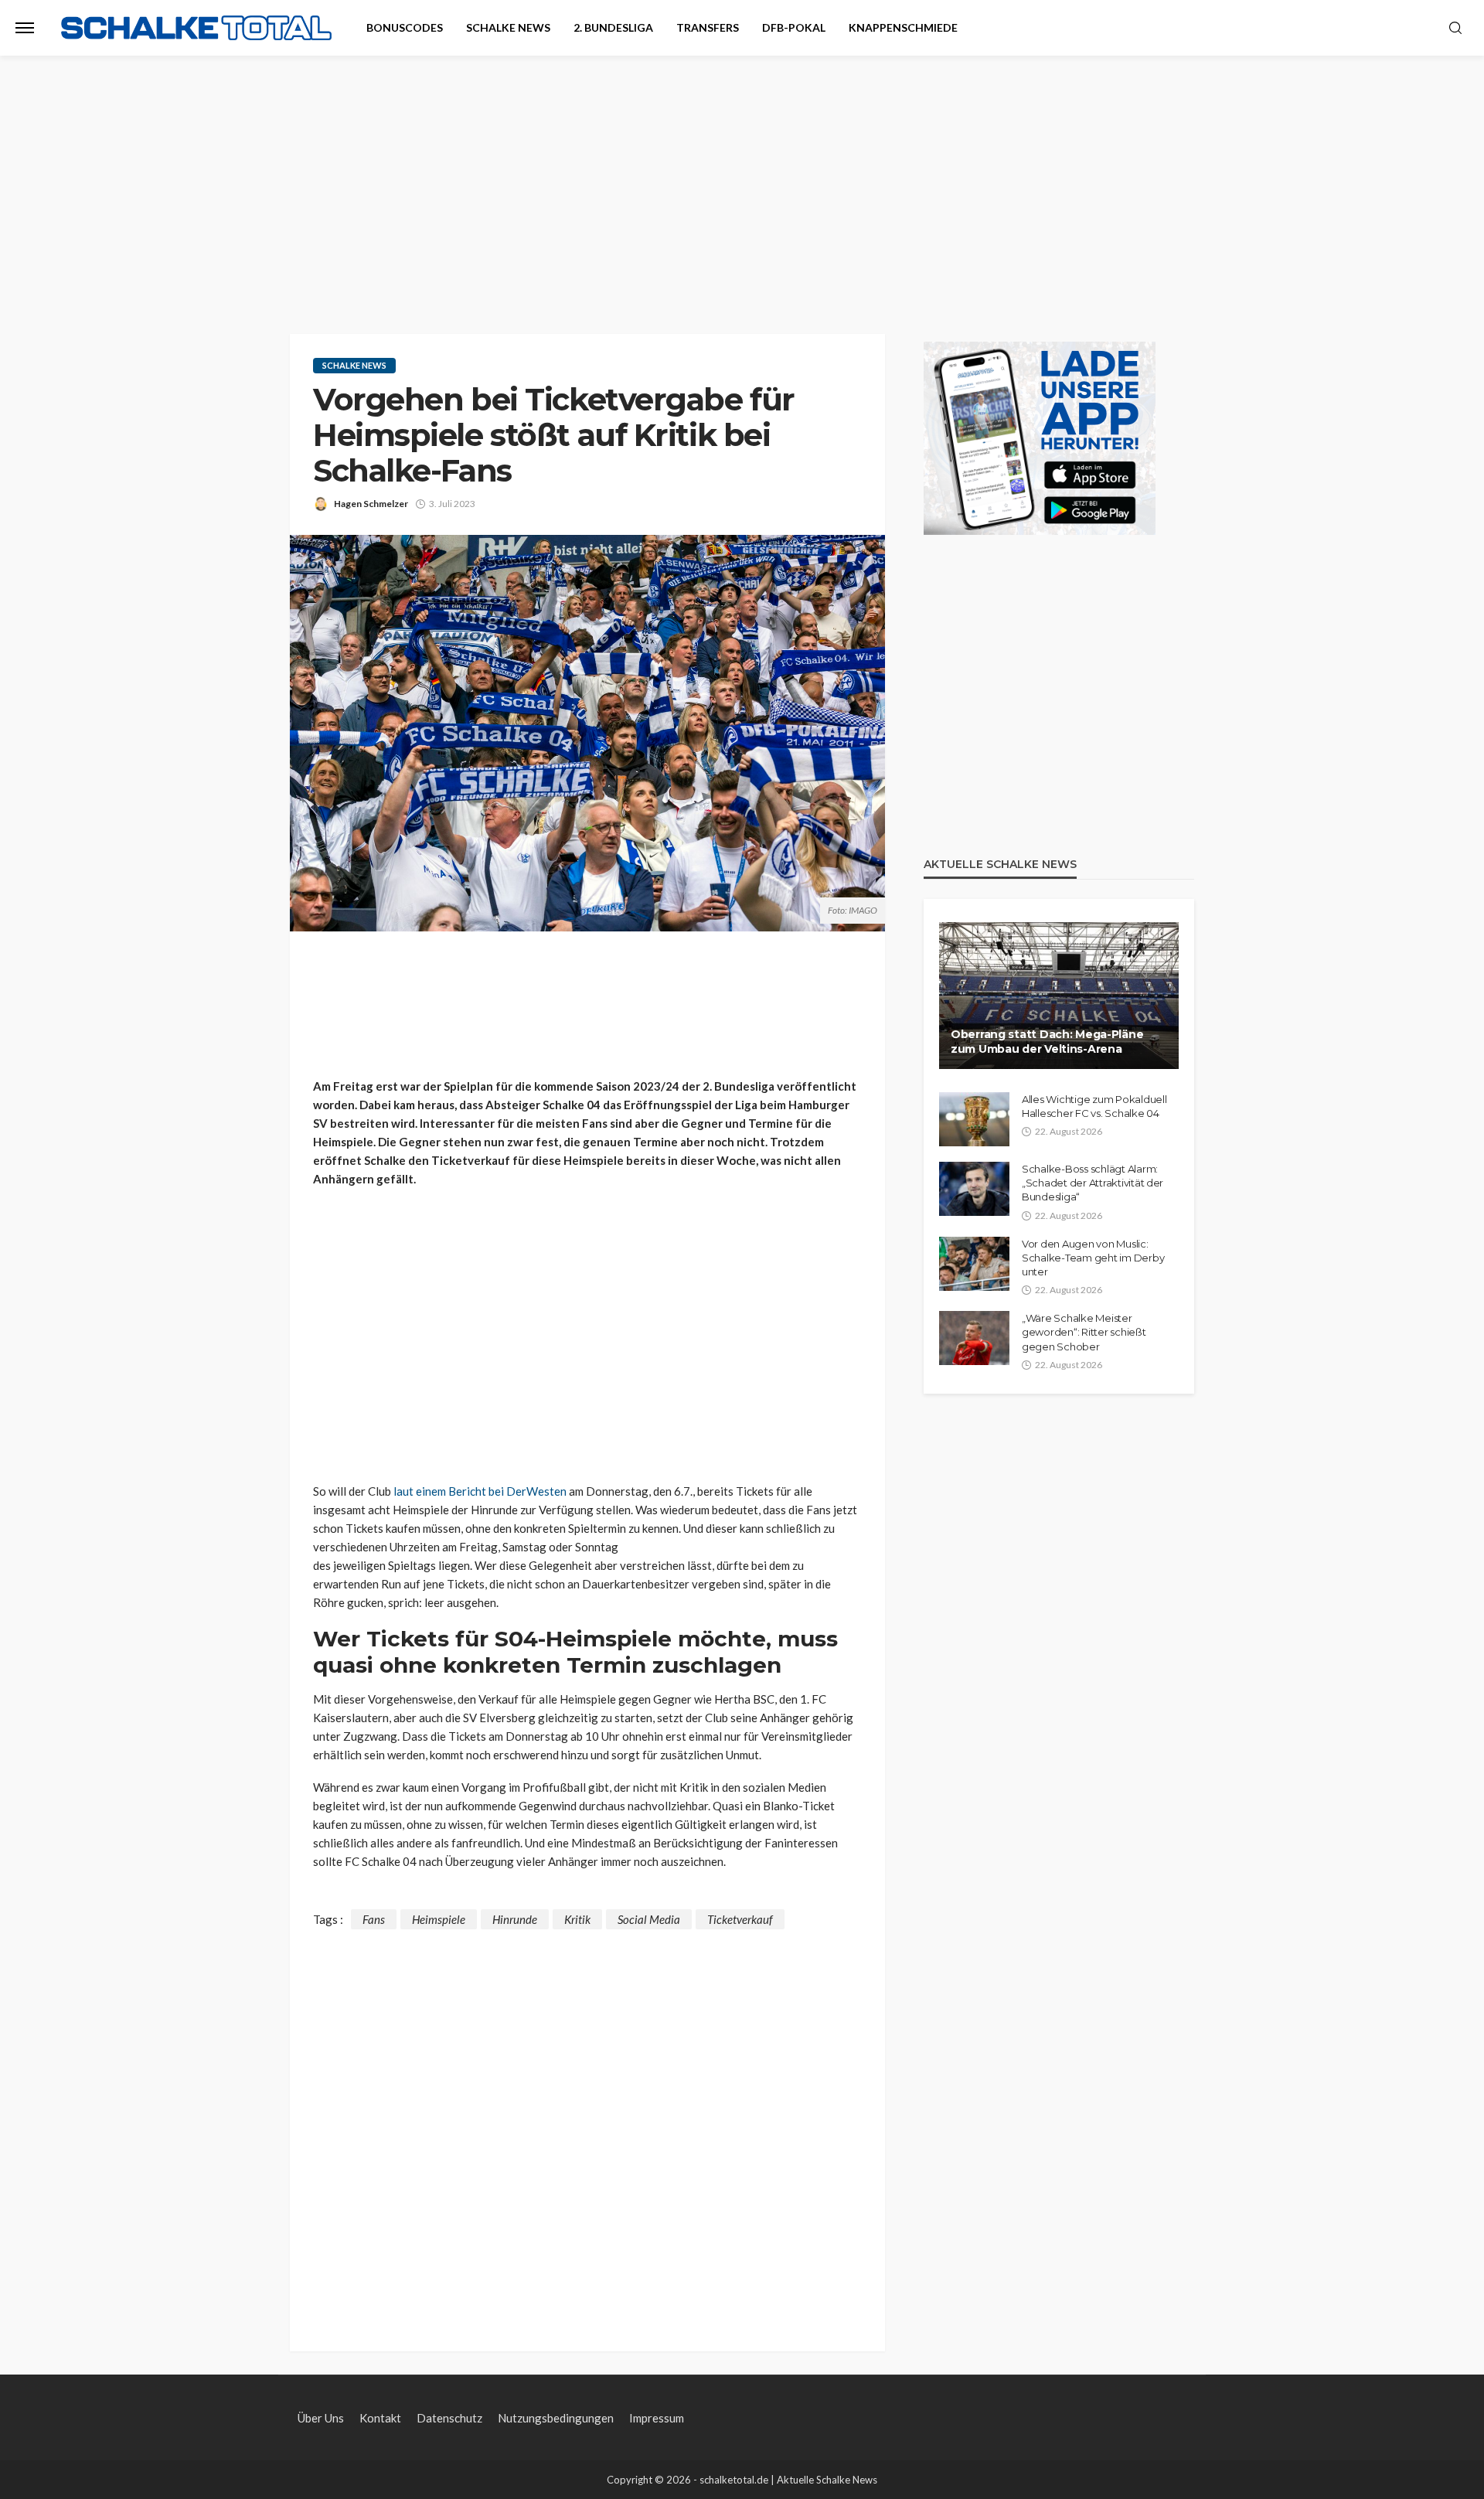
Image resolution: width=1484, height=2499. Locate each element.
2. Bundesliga (613, 27)
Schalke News (508, 27)
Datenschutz (449, 2418)
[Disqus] (587, 2123)
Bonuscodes (405, 27)
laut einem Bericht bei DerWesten (480, 1491)
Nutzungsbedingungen (556, 2418)
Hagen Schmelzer (371, 504)
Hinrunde (515, 1919)
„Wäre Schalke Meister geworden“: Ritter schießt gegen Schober (1084, 1332)
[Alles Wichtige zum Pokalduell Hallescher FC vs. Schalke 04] (974, 1119)
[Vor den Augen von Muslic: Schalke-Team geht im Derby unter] (974, 1264)
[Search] (1455, 29)
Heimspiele (439, 1919)
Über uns (321, 2418)
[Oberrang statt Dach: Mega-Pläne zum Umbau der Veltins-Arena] (1059, 996)
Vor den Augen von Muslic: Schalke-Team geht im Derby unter (1093, 1258)
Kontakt (380, 2418)
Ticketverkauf (740, 1919)
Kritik (577, 1919)
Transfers (708, 27)
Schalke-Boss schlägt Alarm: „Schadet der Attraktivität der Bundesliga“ (1093, 1183)
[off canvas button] (25, 28)
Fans (374, 1919)
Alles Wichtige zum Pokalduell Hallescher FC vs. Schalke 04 (1094, 1106)
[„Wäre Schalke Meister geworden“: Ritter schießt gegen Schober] (974, 1338)
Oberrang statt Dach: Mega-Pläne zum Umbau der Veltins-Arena (1047, 1042)
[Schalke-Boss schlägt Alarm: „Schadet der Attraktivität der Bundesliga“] (974, 1189)
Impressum (657, 2418)
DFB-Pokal (794, 27)
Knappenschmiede (903, 27)
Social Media (649, 1919)
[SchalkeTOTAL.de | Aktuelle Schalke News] (196, 28)
